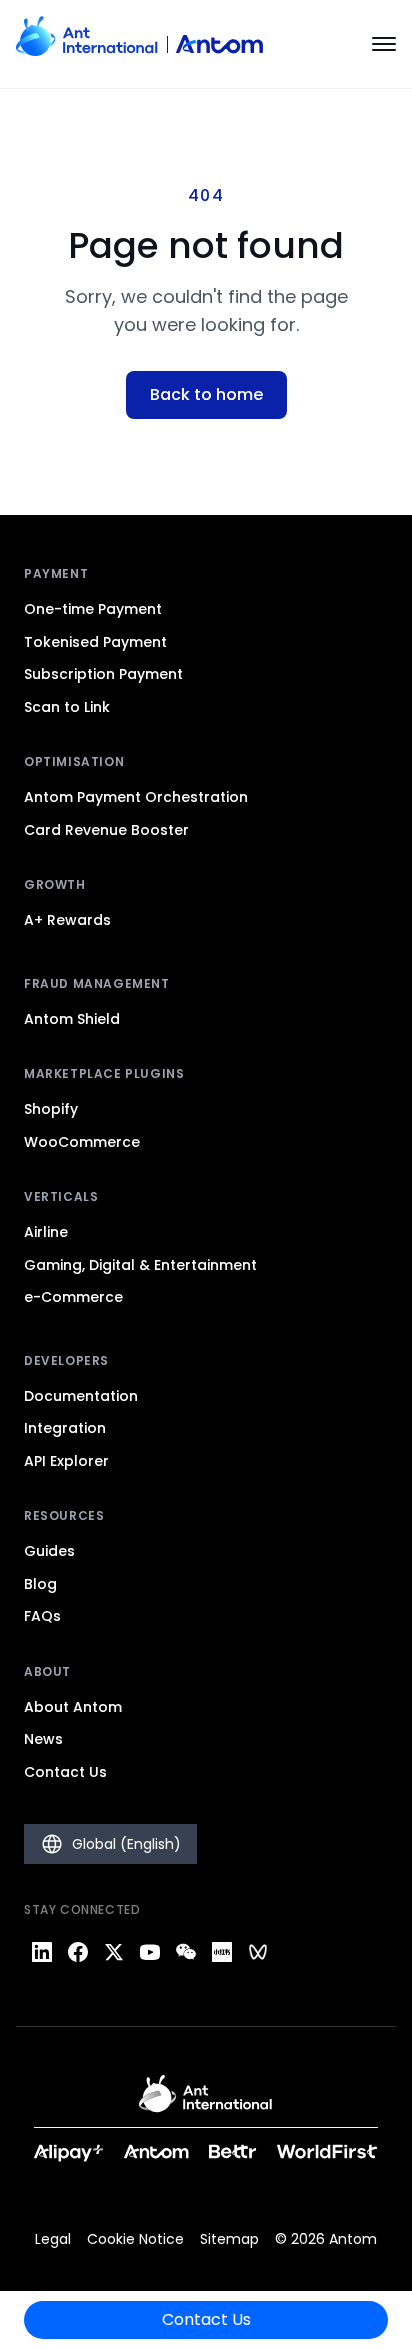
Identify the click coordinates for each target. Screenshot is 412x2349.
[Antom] (139, 44)
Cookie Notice (135, 2239)
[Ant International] (205, 2101)
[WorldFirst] (328, 2151)
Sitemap (229, 2239)
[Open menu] (384, 44)
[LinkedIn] (42, 1952)
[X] (114, 1952)
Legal (53, 2239)
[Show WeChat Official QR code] (186, 1952)
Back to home (206, 394)
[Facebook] (78, 1952)
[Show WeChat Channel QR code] (258, 1952)
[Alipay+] (69, 2151)
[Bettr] (232, 2151)
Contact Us (206, 2319)
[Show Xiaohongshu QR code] (222, 1952)
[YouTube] (150, 1952)
